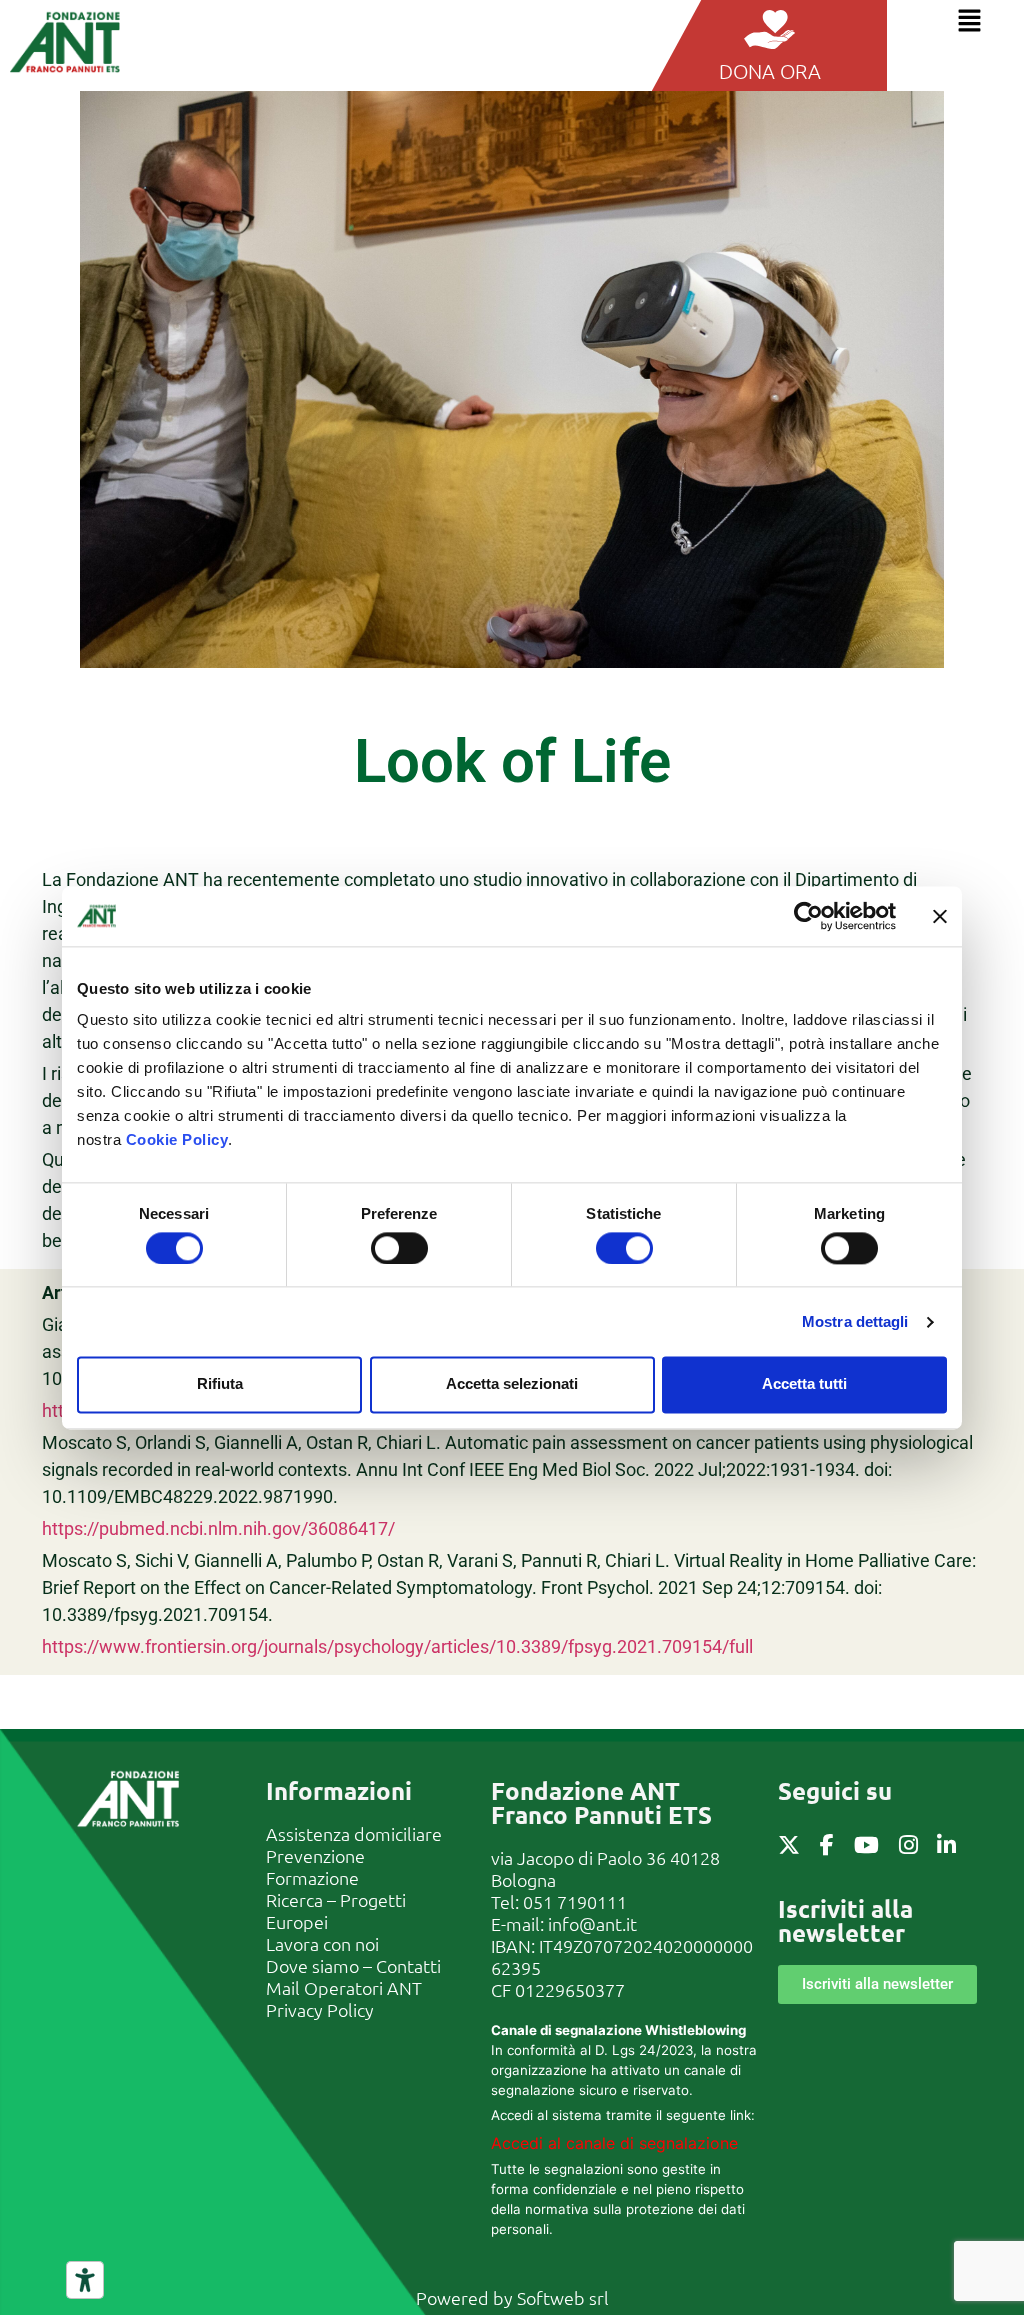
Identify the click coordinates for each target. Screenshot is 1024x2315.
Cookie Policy (177, 1139)
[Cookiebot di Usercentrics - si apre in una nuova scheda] (808, 916)
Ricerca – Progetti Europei (336, 1910)
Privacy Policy (320, 2009)
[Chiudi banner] (940, 916)
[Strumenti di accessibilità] (85, 2280)
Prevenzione (315, 1855)
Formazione (312, 1877)
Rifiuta (220, 1384)
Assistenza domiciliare (354, 1833)
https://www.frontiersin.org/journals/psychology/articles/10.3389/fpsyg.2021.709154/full (397, 1646)
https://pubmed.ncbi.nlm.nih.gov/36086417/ (218, 1528)
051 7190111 (575, 1901)
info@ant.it (592, 1923)
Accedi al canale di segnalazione (614, 2143)
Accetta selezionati (512, 1384)
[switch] (399, 1248)
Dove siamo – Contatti (353, 1965)
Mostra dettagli (855, 1321)
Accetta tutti (804, 1384)
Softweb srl (563, 2297)
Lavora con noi (322, 1943)
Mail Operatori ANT (344, 1987)
